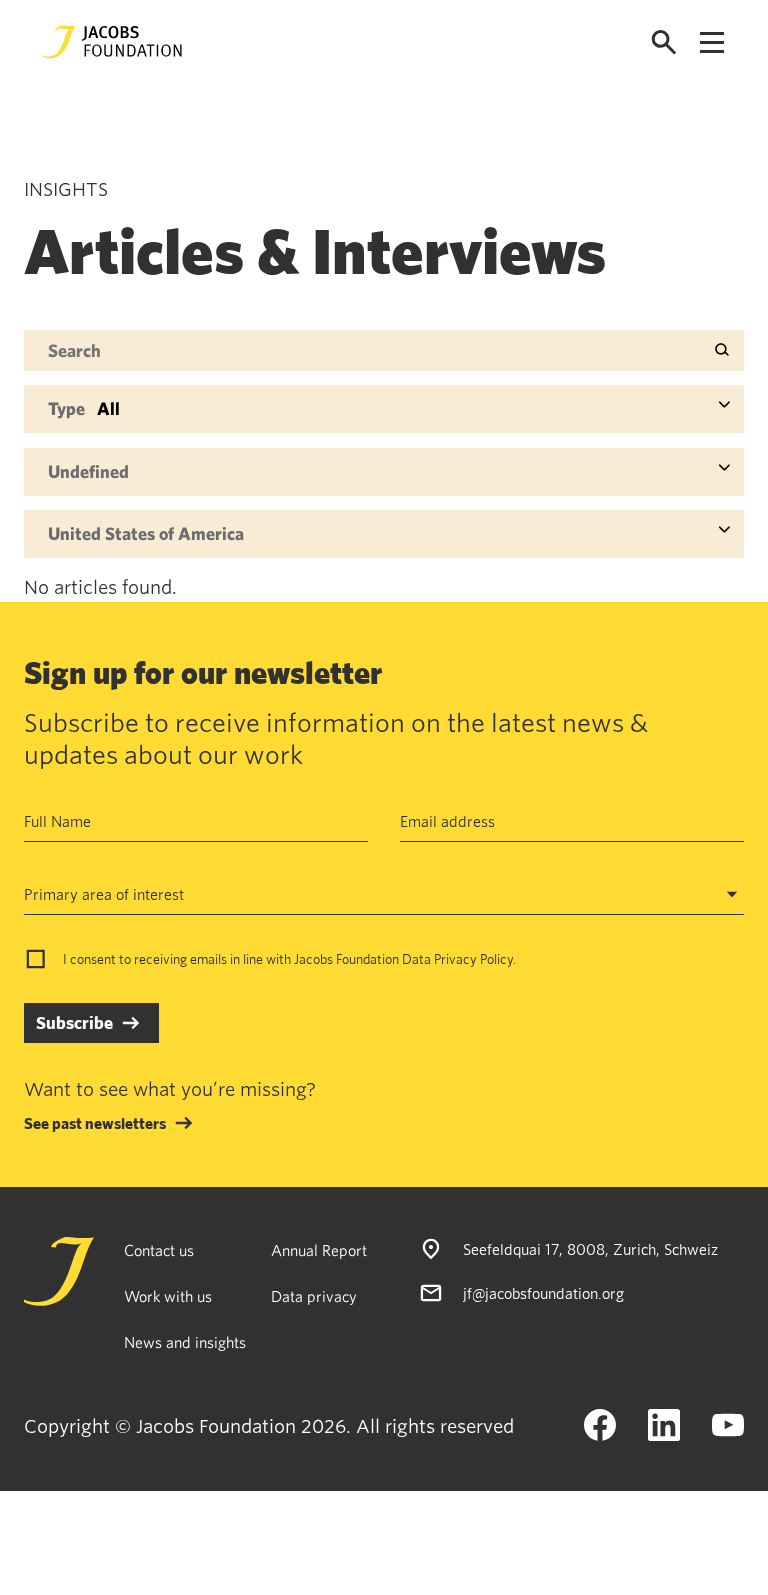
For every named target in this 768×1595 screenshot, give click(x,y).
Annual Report (319, 1250)
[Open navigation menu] (712, 42)
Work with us (168, 1296)
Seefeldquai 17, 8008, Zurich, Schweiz (590, 1249)
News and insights (185, 1342)
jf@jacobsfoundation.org (543, 1293)
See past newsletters (95, 1123)
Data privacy (314, 1296)
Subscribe (74, 1022)
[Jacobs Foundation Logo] (112, 42)
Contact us (159, 1250)
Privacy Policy (473, 959)
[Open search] (664, 42)
